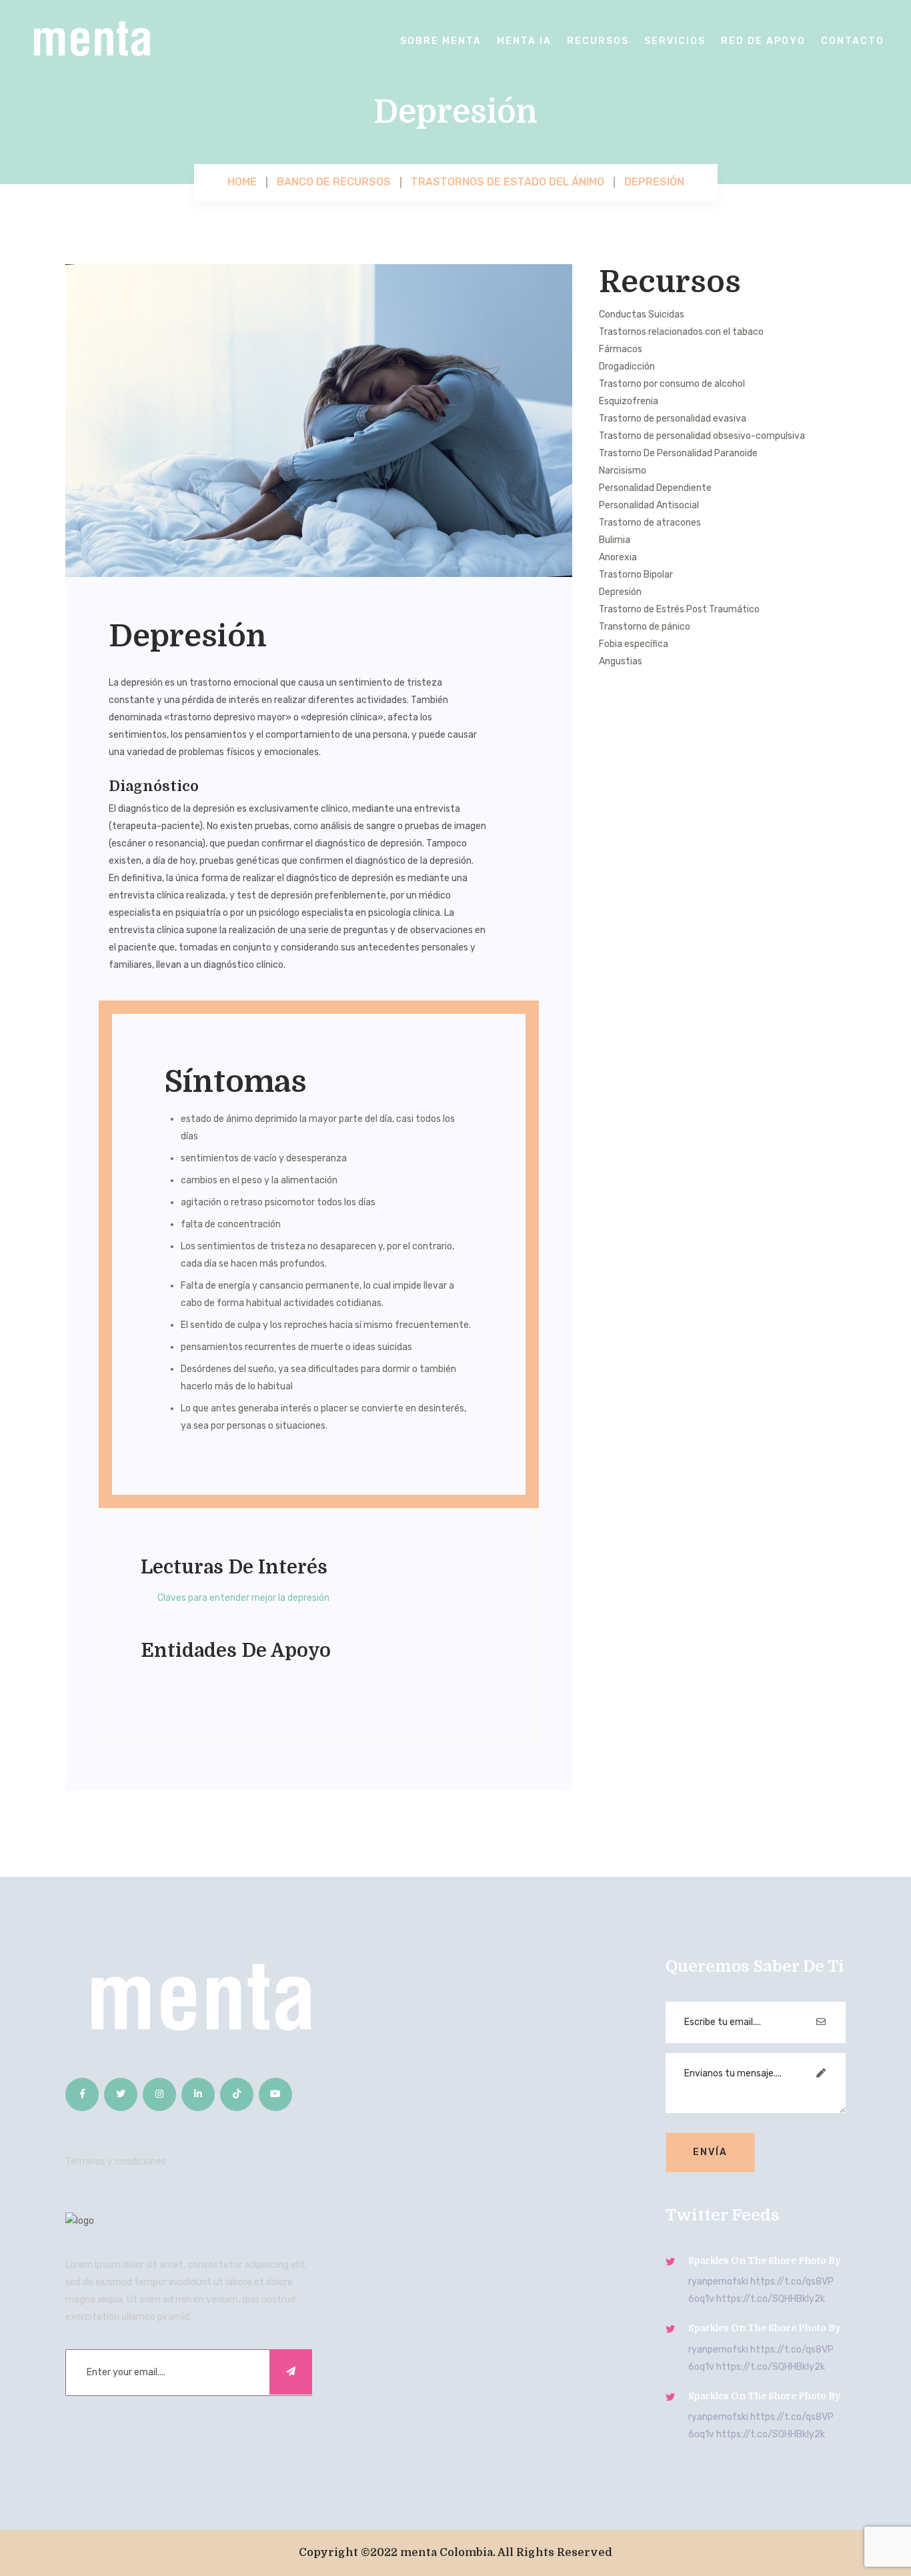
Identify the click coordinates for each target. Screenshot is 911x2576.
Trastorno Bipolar (636, 575)
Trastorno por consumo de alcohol (672, 384)
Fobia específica (634, 644)
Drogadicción (627, 367)
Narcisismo (623, 471)
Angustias (621, 661)
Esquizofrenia (629, 401)
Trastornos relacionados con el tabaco (681, 332)
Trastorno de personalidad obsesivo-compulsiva (702, 436)
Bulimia (615, 540)
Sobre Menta (441, 41)
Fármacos (621, 349)
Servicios (675, 41)
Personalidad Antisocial (649, 505)
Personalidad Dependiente (655, 488)
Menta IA (524, 41)
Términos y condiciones (116, 2161)
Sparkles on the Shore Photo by (764, 2261)
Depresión (620, 592)
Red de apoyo (763, 41)
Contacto (853, 41)
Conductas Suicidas (642, 314)
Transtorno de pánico (645, 627)
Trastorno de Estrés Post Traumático (679, 609)
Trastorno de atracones (650, 523)
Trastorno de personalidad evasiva (673, 419)
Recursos (598, 41)
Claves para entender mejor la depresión (243, 1598)
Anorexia (618, 557)
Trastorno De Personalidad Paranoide (678, 453)
